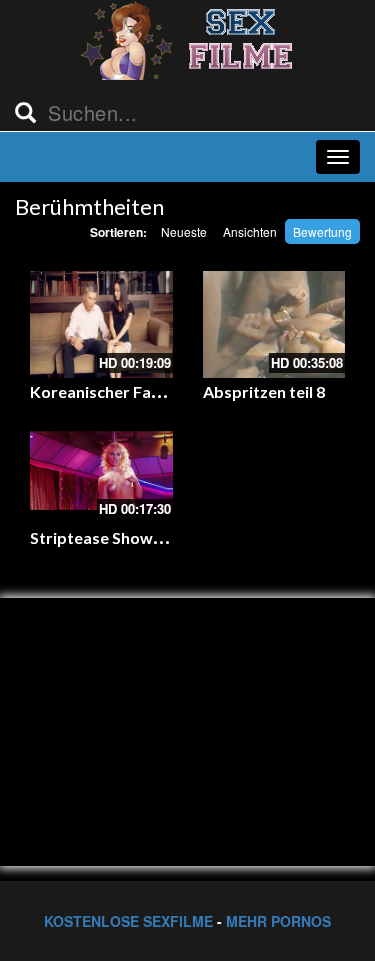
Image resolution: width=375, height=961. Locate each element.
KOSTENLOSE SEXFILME (128, 921)
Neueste (184, 231)
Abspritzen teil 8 (264, 391)
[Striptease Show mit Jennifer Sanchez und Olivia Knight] (101, 470)
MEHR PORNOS (278, 921)
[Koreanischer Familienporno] (101, 324)
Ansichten (250, 231)
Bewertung (322, 231)
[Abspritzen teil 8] (274, 324)
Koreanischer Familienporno (135, 391)
